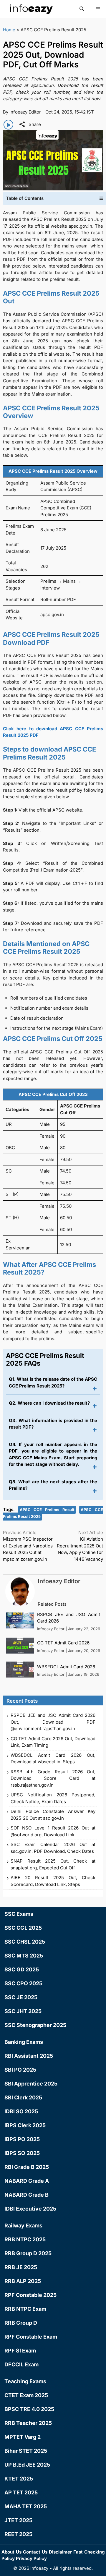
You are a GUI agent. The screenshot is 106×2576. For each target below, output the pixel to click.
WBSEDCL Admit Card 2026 (66, 1667)
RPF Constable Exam (31, 2337)
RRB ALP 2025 (23, 2281)
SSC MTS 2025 (24, 1956)
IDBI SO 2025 (21, 2111)
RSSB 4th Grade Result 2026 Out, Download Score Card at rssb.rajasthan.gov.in (53, 1778)
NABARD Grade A (27, 2181)
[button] (82, 9)
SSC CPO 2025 (23, 1983)
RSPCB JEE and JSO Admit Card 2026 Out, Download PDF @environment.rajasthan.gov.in (53, 1722)
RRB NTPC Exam (25, 2309)
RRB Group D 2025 (28, 2253)
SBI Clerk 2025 (23, 2097)
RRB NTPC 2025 (25, 2239)
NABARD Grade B (26, 2195)
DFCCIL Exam (21, 2364)
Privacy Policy (31, 2558)
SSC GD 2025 (22, 1969)
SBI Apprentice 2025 (31, 2084)
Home (9, 30)
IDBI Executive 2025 (30, 2209)
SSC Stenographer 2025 (35, 2025)
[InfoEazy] (31, 9)
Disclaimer (60, 2552)
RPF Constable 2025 (30, 2295)
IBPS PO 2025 (22, 2139)
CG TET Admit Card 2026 (63, 1643)
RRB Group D (21, 2323)
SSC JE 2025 (21, 1997)
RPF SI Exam (20, 2351)
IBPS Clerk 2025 (25, 2125)
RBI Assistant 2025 (29, 2056)
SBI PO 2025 (20, 2070)
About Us (11, 2552)
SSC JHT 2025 (23, 2011)
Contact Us (35, 2552)
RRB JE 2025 (21, 2267)
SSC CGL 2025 (23, 1928)
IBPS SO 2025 (22, 2153)
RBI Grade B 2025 (27, 2167)
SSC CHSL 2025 (25, 1942)
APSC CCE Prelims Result (47, 1510)
